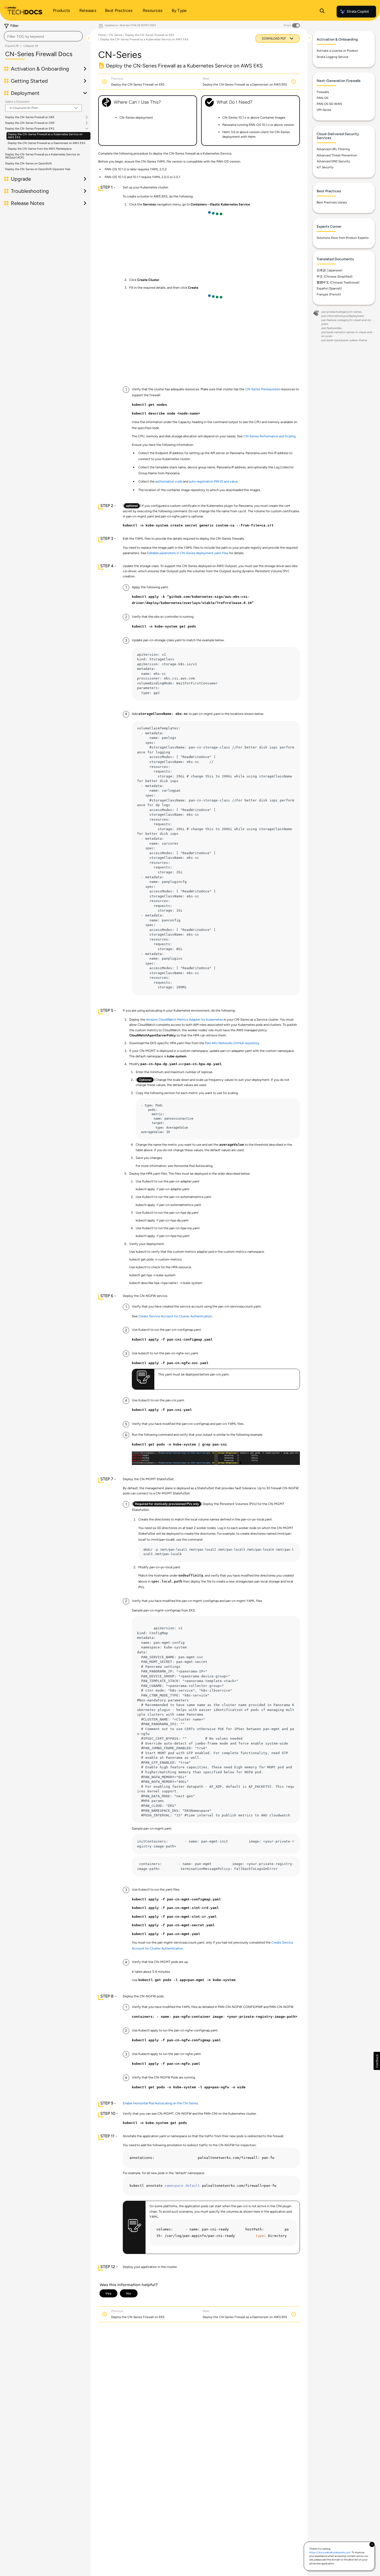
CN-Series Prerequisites (263, 389)
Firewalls (323, 92)
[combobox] (43, 36)
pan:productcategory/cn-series (341, 312)
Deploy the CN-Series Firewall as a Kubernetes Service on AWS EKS (45, 136)
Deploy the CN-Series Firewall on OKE (30, 123)
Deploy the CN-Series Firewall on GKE (30, 117)
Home (102, 35)
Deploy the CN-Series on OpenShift (28, 163)
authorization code (169, 481)
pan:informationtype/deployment (343, 316)
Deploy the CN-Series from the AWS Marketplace (40, 149)
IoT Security (325, 167)
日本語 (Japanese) (329, 270)
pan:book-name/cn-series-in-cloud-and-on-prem (347, 334)
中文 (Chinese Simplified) (335, 277)
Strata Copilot (358, 12)
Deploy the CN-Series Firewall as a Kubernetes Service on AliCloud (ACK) (43, 156)
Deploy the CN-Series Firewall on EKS (30, 129)
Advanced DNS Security (333, 161)
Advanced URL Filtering (333, 149)
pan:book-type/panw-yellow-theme (344, 340)
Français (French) (329, 294)
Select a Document (17, 102)
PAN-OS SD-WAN (329, 104)
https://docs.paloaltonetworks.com (330, 2552)
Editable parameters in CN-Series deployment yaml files (188, 553)
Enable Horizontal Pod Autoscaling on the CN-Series (160, 2103)
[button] (377, 2061)
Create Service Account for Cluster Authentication (175, 1316)
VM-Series (324, 110)
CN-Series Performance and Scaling (269, 436)
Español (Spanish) (329, 288)
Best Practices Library (332, 202)
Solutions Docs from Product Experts (343, 238)
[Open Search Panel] (322, 12)
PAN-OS (322, 98)
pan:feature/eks (331, 328)
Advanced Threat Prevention (337, 155)
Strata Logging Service (333, 57)
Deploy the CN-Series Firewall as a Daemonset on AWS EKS (47, 143)
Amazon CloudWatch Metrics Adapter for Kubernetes (184, 1019)
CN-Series (115, 35)
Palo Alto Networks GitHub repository (232, 1043)
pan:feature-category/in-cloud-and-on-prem (347, 322)
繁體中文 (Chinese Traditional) (338, 282)
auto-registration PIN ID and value (213, 481)
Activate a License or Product (337, 51)
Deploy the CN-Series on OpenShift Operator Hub (38, 169)
